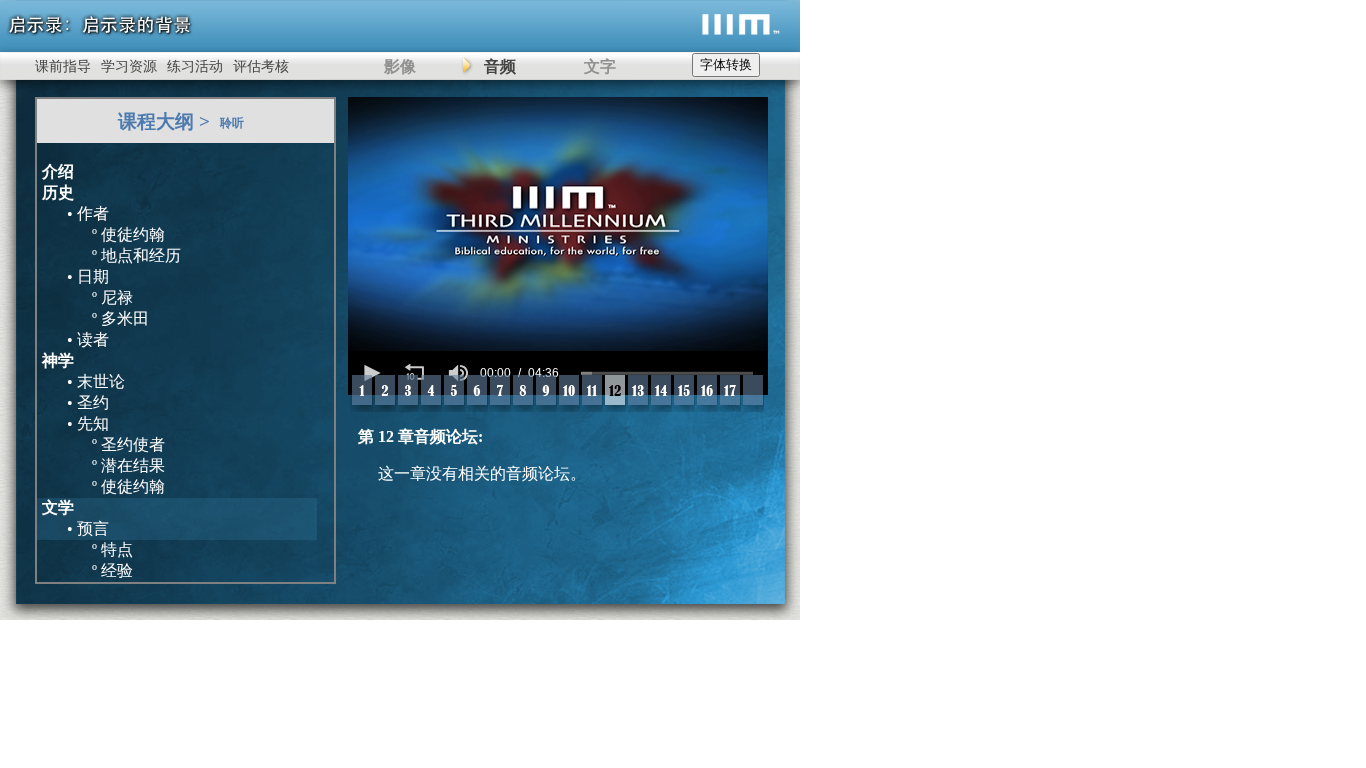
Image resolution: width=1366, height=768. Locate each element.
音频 (500, 66)
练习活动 (195, 66)
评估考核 (261, 66)
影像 (400, 66)
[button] (370, 373)
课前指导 (63, 66)
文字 (600, 66)
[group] (458, 373)
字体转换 (726, 64)
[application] (558, 373)
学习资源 (129, 66)
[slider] (667, 373)
